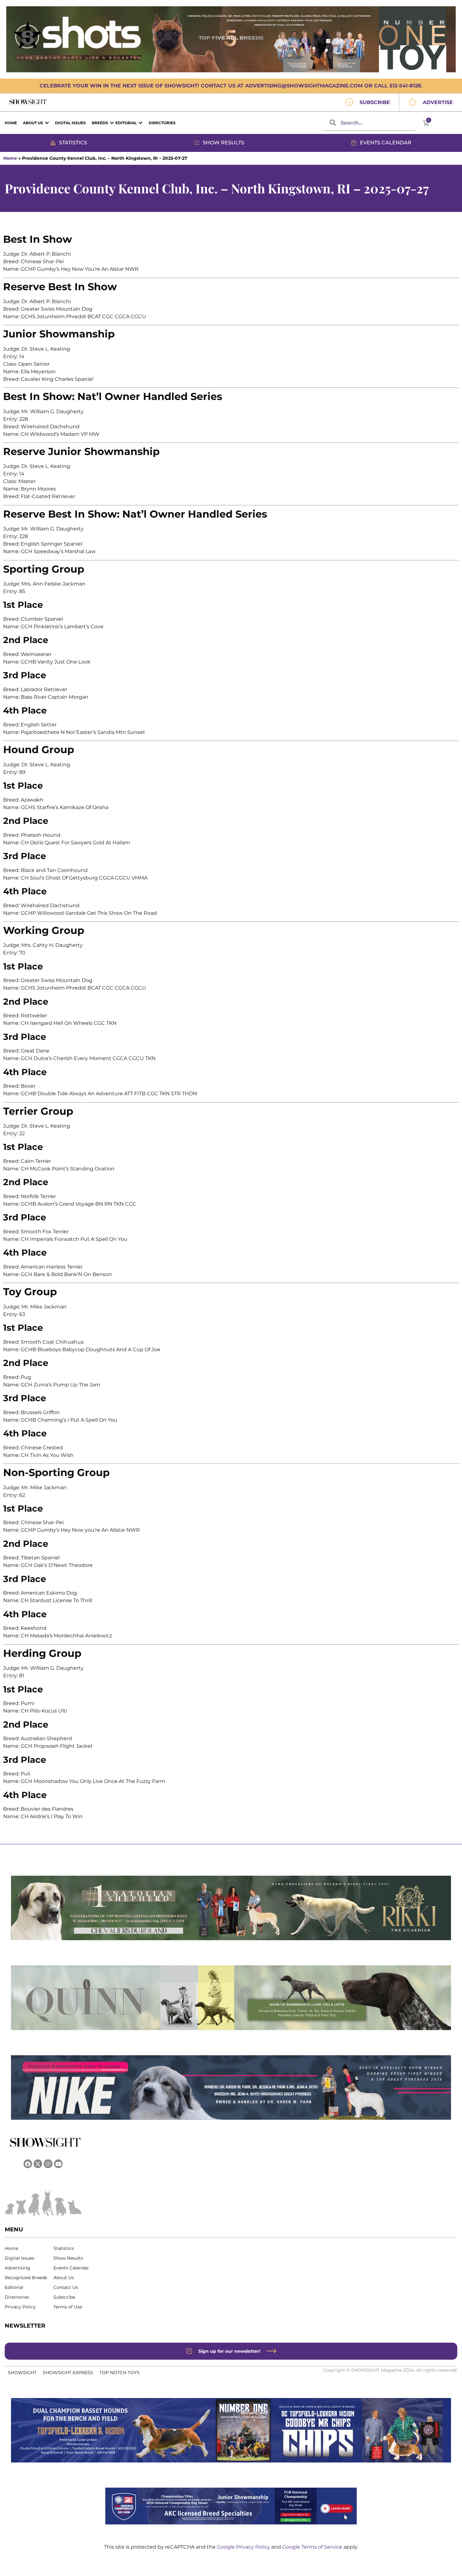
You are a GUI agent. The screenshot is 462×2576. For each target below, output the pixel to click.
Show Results (68, 2258)
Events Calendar (71, 2268)
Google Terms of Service (313, 2547)
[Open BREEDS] (112, 123)
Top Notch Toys (119, 2373)
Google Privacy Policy (244, 2547)
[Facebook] (28, 2164)
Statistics (64, 2248)
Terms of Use (68, 2307)
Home (10, 158)
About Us (64, 2278)
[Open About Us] (47, 123)
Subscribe (64, 2297)
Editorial (14, 2287)
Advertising (17, 2268)
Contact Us (66, 2287)
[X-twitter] (38, 2164)
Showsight (22, 2373)
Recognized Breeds (26, 2278)
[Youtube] (58, 2164)
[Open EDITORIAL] (140, 123)
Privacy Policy (20, 2307)
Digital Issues (19, 2258)
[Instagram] (48, 2164)
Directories (17, 2297)
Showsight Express (68, 2373)
